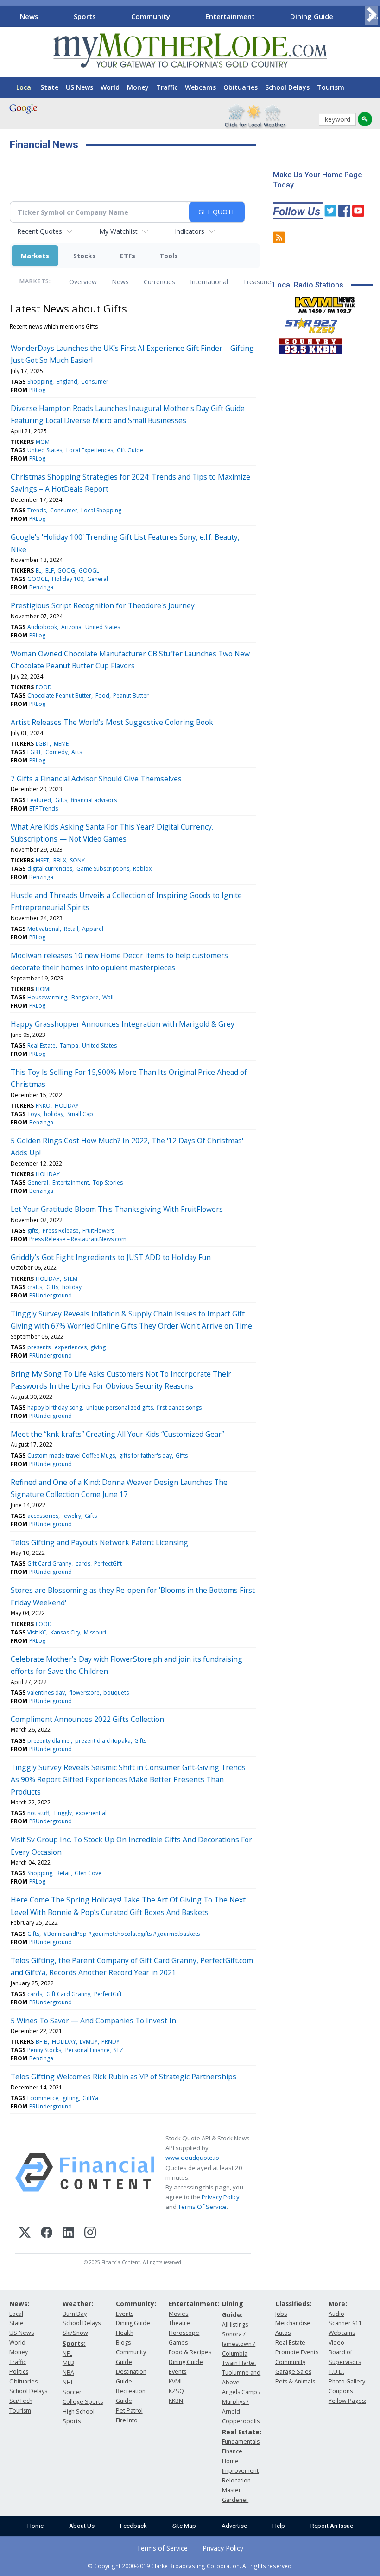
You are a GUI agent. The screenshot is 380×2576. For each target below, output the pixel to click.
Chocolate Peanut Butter (59, 695)
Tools (169, 256)
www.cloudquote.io (192, 2158)
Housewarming (47, 997)
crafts (35, 1287)
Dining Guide (312, 16)
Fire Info (127, 2420)
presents (39, 1347)
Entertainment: (194, 2304)
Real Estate (41, 1045)
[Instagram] (90, 2234)
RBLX (60, 860)
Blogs (123, 2342)
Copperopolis (241, 2421)
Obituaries (241, 87)
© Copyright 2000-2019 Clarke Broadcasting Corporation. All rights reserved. (190, 2566)
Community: (136, 2304)
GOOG (66, 571)
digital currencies (50, 869)
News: (19, 2304)
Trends (37, 510)
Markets (35, 256)
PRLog (37, 390)
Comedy (57, 752)
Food (102, 695)
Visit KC (37, 1632)
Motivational (44, 929)
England (67, 382)
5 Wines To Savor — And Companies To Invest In (93, 2021)
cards (83, 1563)
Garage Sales (293, 2372)
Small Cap (80, 1114)
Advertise (234, 2526)
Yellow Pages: (347, 2401)
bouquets (116, 1693)
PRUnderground (51, 1295)
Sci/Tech (21, 2401)
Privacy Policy (221, 2197)
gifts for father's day (146, 1456)
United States (45, 450)
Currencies (159, 282)
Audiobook (42, 627)
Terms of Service (162, 2548)
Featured (39, 800)
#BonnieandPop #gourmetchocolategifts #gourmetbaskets (122, 1934)
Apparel (93, 929)
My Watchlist (118, 231)
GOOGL (89, 571)
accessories (43, 1516)
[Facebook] (47, 2234)
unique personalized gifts (120, 1407)
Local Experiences (90, 450)
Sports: (74, 2343)
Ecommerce (43, 2098)
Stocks (85, 256)
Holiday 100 (68, 579)
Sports (85, 16)
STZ (118, 2050)
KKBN (176, 2401)
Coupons (341, 2391)
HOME (44, 989)
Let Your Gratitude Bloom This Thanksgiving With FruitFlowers (117, 1209)
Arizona (71, 627)
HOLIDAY (67, 1106)
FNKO (43, 1106)
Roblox (142, 869)
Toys (34, 1114)
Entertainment (230, 16)
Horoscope (184, 2333)
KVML (176, 2381)
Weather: (78, 2304)
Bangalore (85, 997)
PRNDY (111, 2042)
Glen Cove (88, 1873)
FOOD (44, 687)
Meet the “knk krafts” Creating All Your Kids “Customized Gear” (117, 1434)
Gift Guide (130, 450)
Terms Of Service (202, 2207)
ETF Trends (44, 808)
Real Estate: (242, 2432)
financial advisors (94, 800)
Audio (336, 2314)
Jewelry (72, 1516)
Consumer (95, 382)
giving (98, 1347)
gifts (33, 1231)
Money (138, 87)
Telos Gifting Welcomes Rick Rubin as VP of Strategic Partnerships (123, 2077)
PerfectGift (108, 1563)
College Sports (83, 2402)
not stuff (38, 1813)
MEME (61, 744)
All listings (235, 2324)
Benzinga (41, 587)
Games (178, 2342)
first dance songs (179, 1407)
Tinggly (63, 1813)
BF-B (42, 2042)
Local (25, 87)
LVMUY (89, 2042)
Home (35, 2526)
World (110, 87)
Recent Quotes (40, 231)
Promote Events (297, 2352)
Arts (77, 752)
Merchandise (293, 2323)
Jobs (281, 2314)
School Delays (287, 87)
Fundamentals (241, 2442)
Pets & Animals (295, 2381)
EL (38, 571)
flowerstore (84, 1693)
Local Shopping (101, 510)
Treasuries (259, 282)
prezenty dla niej (49, 1741)
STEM (71, 1279)
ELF (50, 571)
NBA (68, 2373)
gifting (71, 2098)
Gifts (61, 800)
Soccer (72, 2392)
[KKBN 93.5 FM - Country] (310, 344)
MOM (43, 442)
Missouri (95, 1632)
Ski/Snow (75, 2333)
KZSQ (176, 2391)
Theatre (179, 2323)
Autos (283, 2333)
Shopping (40, 382)
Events (125, 2314)
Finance (232, 2451)
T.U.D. (336, 2372)
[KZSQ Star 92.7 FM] (307, 324)
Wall (108, 997)
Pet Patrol (129, 2411)
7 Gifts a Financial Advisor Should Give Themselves (96, 779)
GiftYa (90, 2098)
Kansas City (65, 1632)
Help (279, 2526)
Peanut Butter (131, 695)
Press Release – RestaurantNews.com (78, 1239)
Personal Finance (88, 2050)
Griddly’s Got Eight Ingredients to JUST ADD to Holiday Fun (111, 1257)
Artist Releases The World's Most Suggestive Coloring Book (112, 722)
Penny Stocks (44, 2050)
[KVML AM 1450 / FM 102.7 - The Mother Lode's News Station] (325, 302)
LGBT (43, 744)
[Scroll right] (371, 15)
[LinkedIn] (68, 2234)
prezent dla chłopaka (103, 1741)
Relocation (236, 2480)
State (49, 87)
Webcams (200, 87)
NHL (68, 2382)
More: (338, 2304)
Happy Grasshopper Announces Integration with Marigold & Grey (123, 1024)
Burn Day (75, 2314)
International (209, 282)
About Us (82, 2526)
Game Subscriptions (103, 869)
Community (151, 16)
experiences (71, 1347)
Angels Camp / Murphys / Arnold (241, 2402)
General (98, 579)
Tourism (331, 87)
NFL (67, 2354)
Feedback (133, 2526)
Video (336, 2342)
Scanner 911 (345, 2323)
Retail (71, 929)
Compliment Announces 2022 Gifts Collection (87, 1719)
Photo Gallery (347, 2381)
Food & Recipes (190, 2352)
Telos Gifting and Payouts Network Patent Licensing (99, 1542)
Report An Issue (332, 2526)
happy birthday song (55, 1407)
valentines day (46, 1693)
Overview (83, 282)
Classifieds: (293, 2304)
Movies (178, 2314)
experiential (91, 1813)
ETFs (128, 256)
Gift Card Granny (49, 1563)
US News (79, 87)
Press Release (61, 1231)
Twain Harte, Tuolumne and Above (241, 2373)
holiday (54, 1114)
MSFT (42, 860)
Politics (19, 2372)
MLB (68, 2363)
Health (125, 2333)
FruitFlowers (98, 1231)
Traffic (167, 87)
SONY (77, 860)
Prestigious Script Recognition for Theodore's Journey (103, 605)
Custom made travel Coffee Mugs (71, 1456)
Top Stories (108, 1182)
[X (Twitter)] (25, 2234)
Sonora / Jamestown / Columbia (239, 2344)
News (29, 16)
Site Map (184, 2526)
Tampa (69, 1045)
